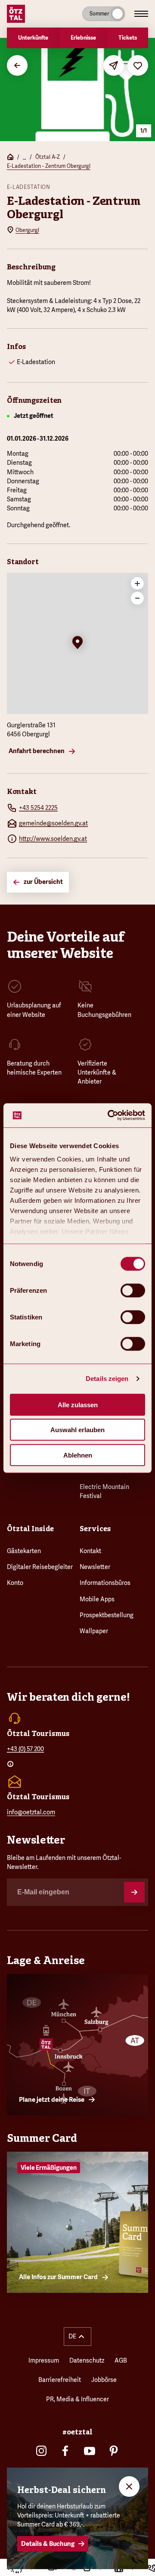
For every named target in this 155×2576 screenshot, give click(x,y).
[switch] (133, 1290)
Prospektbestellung (107, 1615)
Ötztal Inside (30, 1529)
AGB (121, 2360)
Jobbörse (104, 2380)
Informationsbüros (105, 1583)
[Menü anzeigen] (141, 14)
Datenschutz (87, 2360)
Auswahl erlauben (77, 1430)
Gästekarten (24, 1551)
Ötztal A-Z (48, 157)
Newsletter (95, 1567)
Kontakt (90, 1551)
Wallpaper (94, 1631)
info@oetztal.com (31, 1812)
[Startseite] (10, 158)
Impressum (44, 2360)
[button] (77, 643)
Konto (15, 1583)
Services (95, 1529)
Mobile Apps (97, 1599)
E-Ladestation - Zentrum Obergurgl (49, 166)
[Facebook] (65, 2451)
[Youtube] (90, 2451)
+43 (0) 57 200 (25, 1749)
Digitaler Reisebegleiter (40, 1567)
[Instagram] (41, 2451)
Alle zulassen (78, 1404)
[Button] (134, 1892)
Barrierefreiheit (60, 2380)
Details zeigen (107, 1379)
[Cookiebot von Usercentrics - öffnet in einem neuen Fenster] (109, 1115)
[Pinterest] (114, 2451)
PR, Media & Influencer (77, 2399)
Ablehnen (78, 1455)
